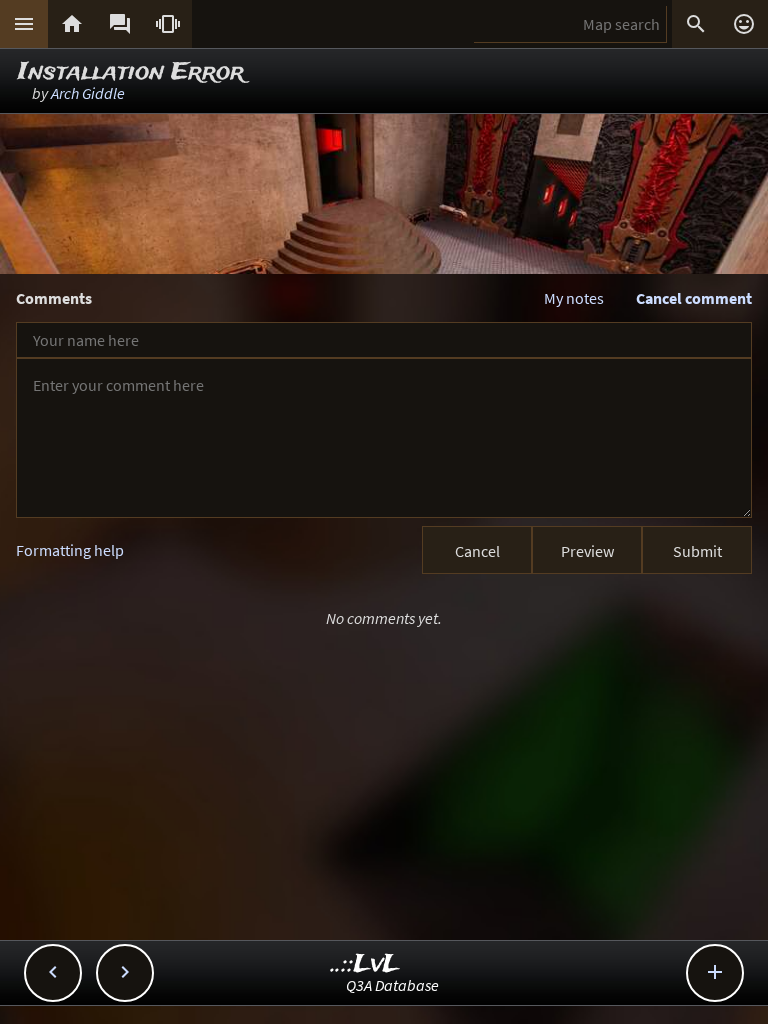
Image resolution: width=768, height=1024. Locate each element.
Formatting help (70, 550)
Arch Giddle (88, 93)
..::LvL (365, 964)
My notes (574, 298)
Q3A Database (392, 985)
